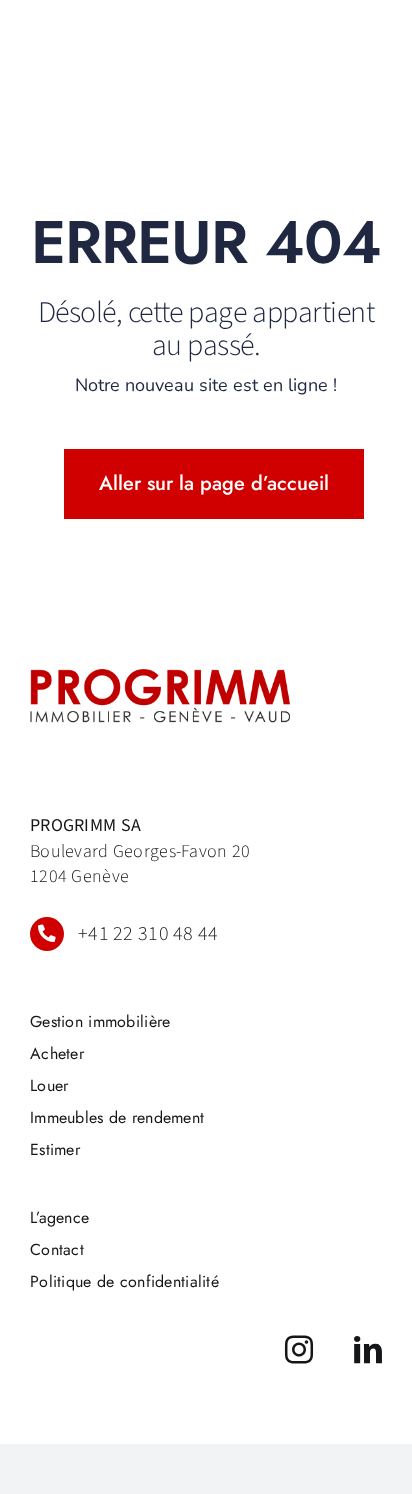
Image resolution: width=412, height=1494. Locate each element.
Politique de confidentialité (124, 1281)
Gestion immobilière (100, 1021)
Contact (57, 1249)
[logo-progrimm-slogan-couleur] (160, 678)
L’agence (59, 1217)
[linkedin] (368, 1350)
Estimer (55, 1149)
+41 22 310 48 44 (148, 934)
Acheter (57, 1053)
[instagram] (299, 1350)
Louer (49, 1085)
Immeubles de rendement (117, 1117)
